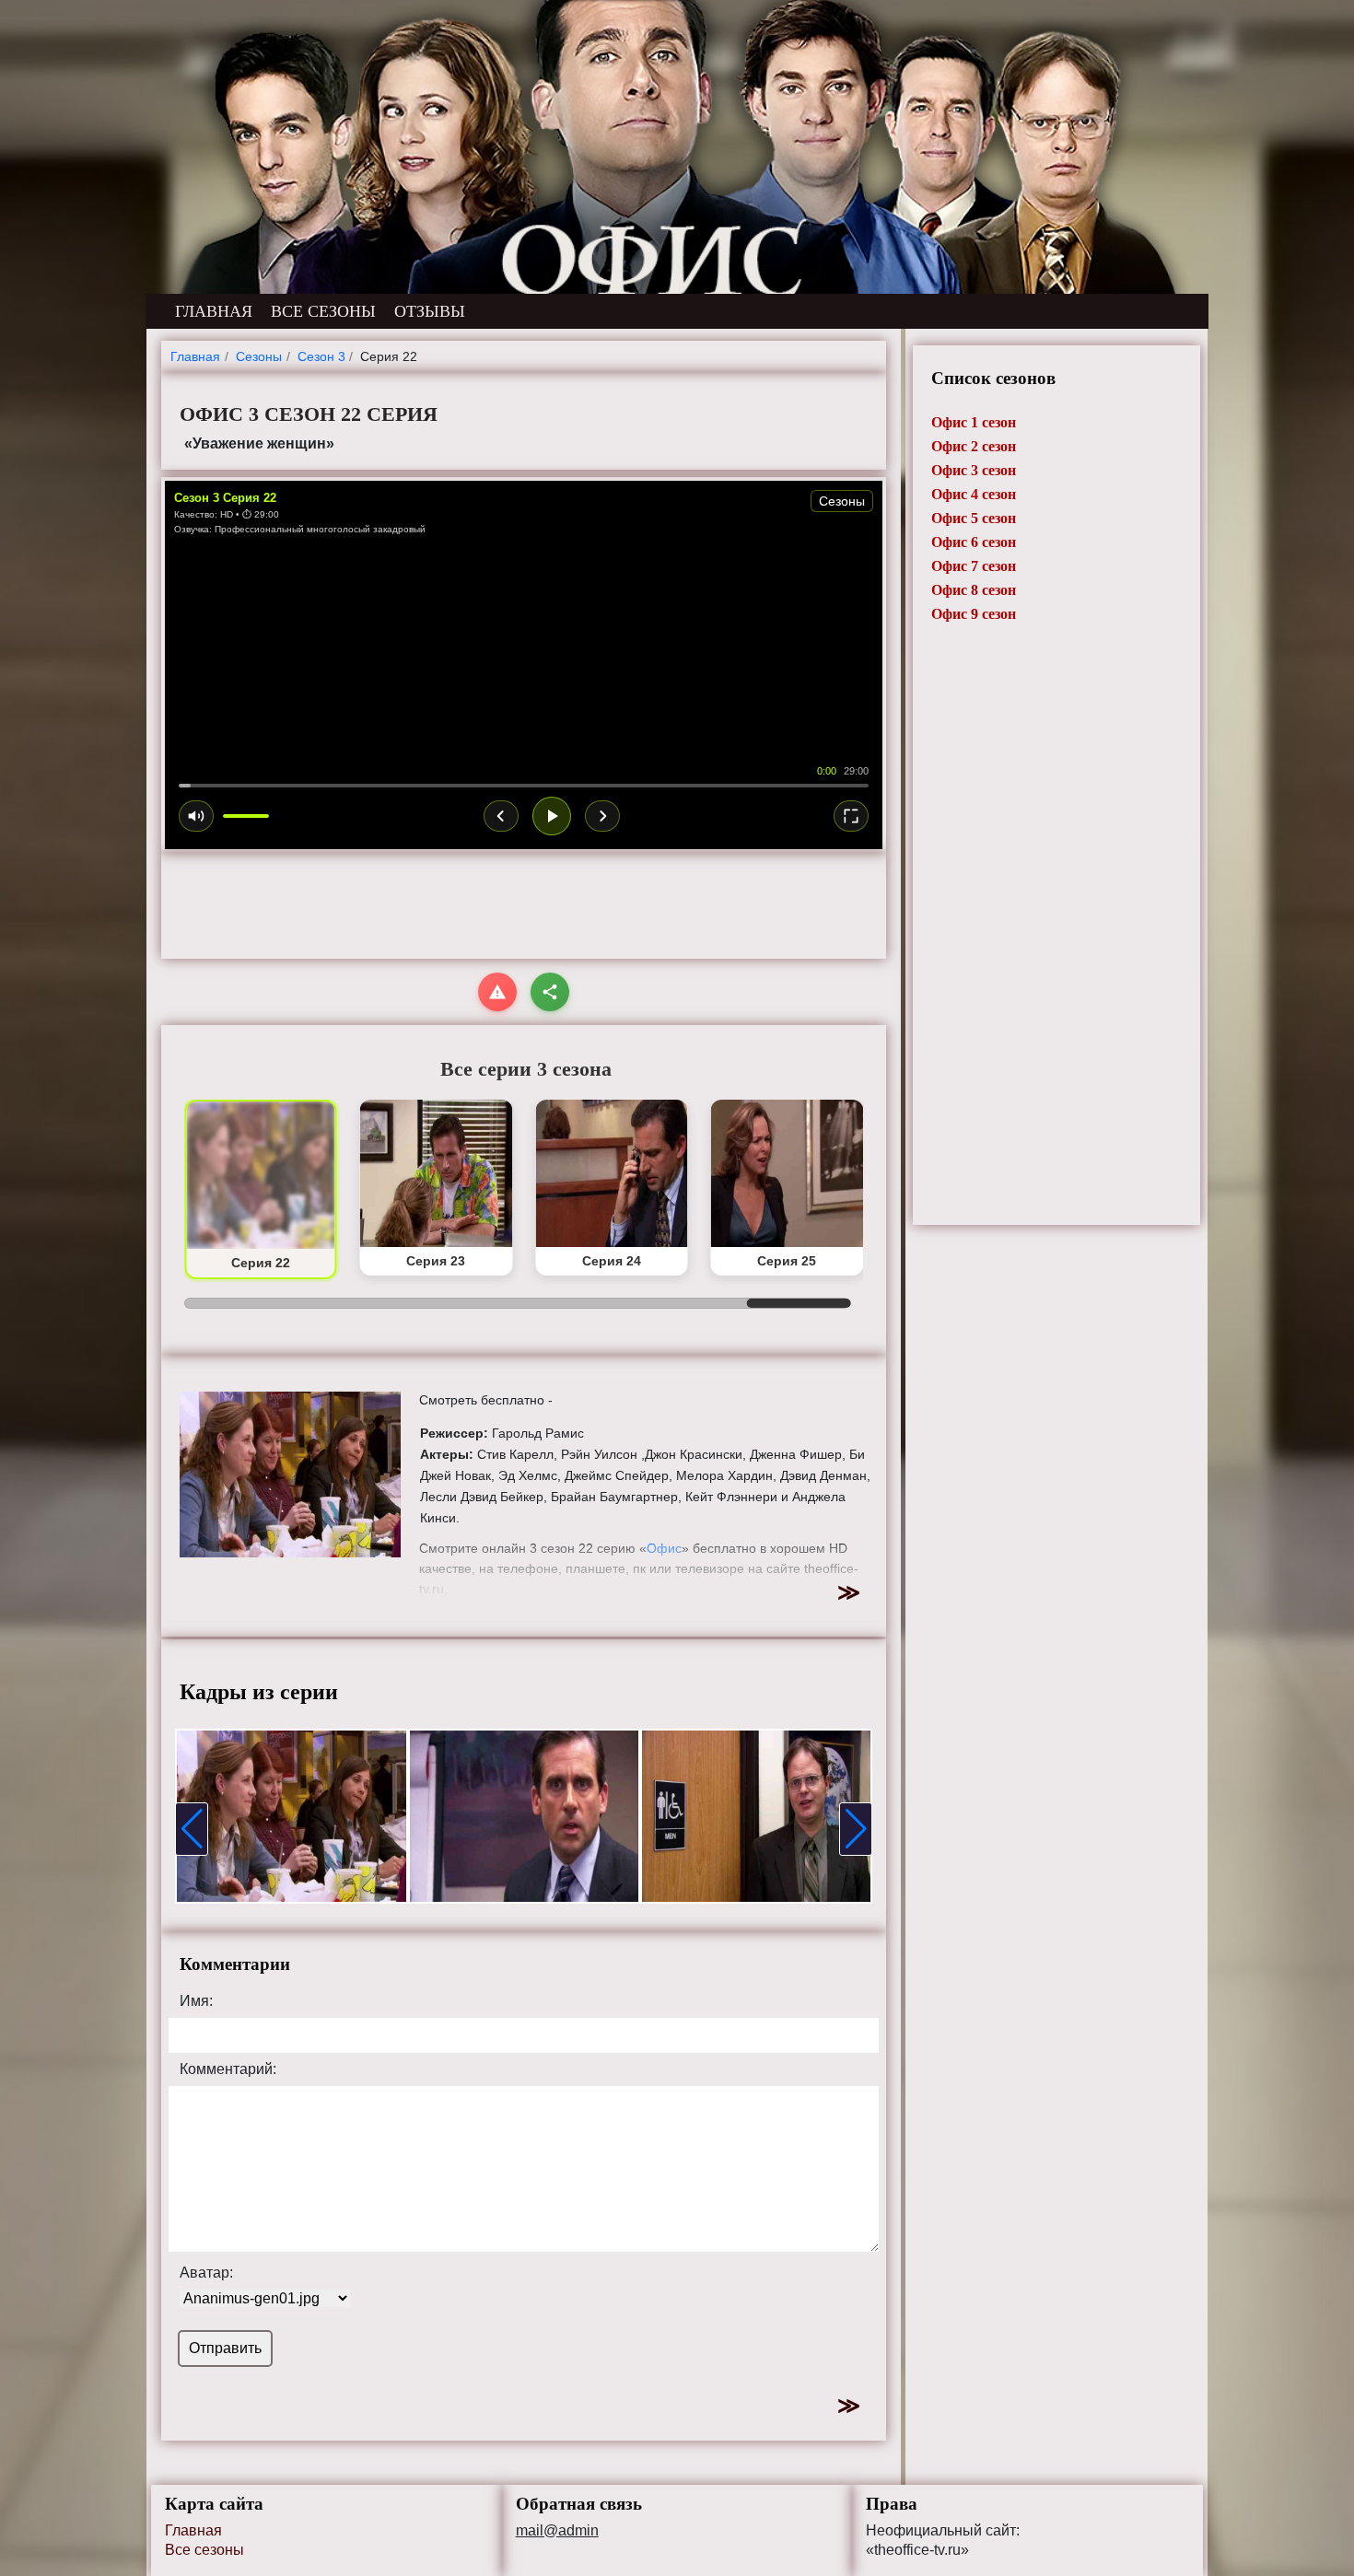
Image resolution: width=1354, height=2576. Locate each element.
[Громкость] (196, 816)
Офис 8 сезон (974, 590)
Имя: (196, 2001)
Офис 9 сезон (974, 614)
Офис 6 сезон (974, 542)
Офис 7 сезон (974, 566)
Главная (193, 2530)
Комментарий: (228, 2069)
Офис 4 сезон (974, 494)
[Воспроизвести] (552, 816)
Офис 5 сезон (974, 518)
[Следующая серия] (602, 816)
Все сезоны (204, 2550)
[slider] (524, 786)
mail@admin (557, 2531)
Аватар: (206, 2273)
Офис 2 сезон (974, 446)
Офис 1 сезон (974, 422)
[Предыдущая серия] (501, 816)
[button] (192, 1829)
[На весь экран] (851, 816)
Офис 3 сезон (974, 470)
